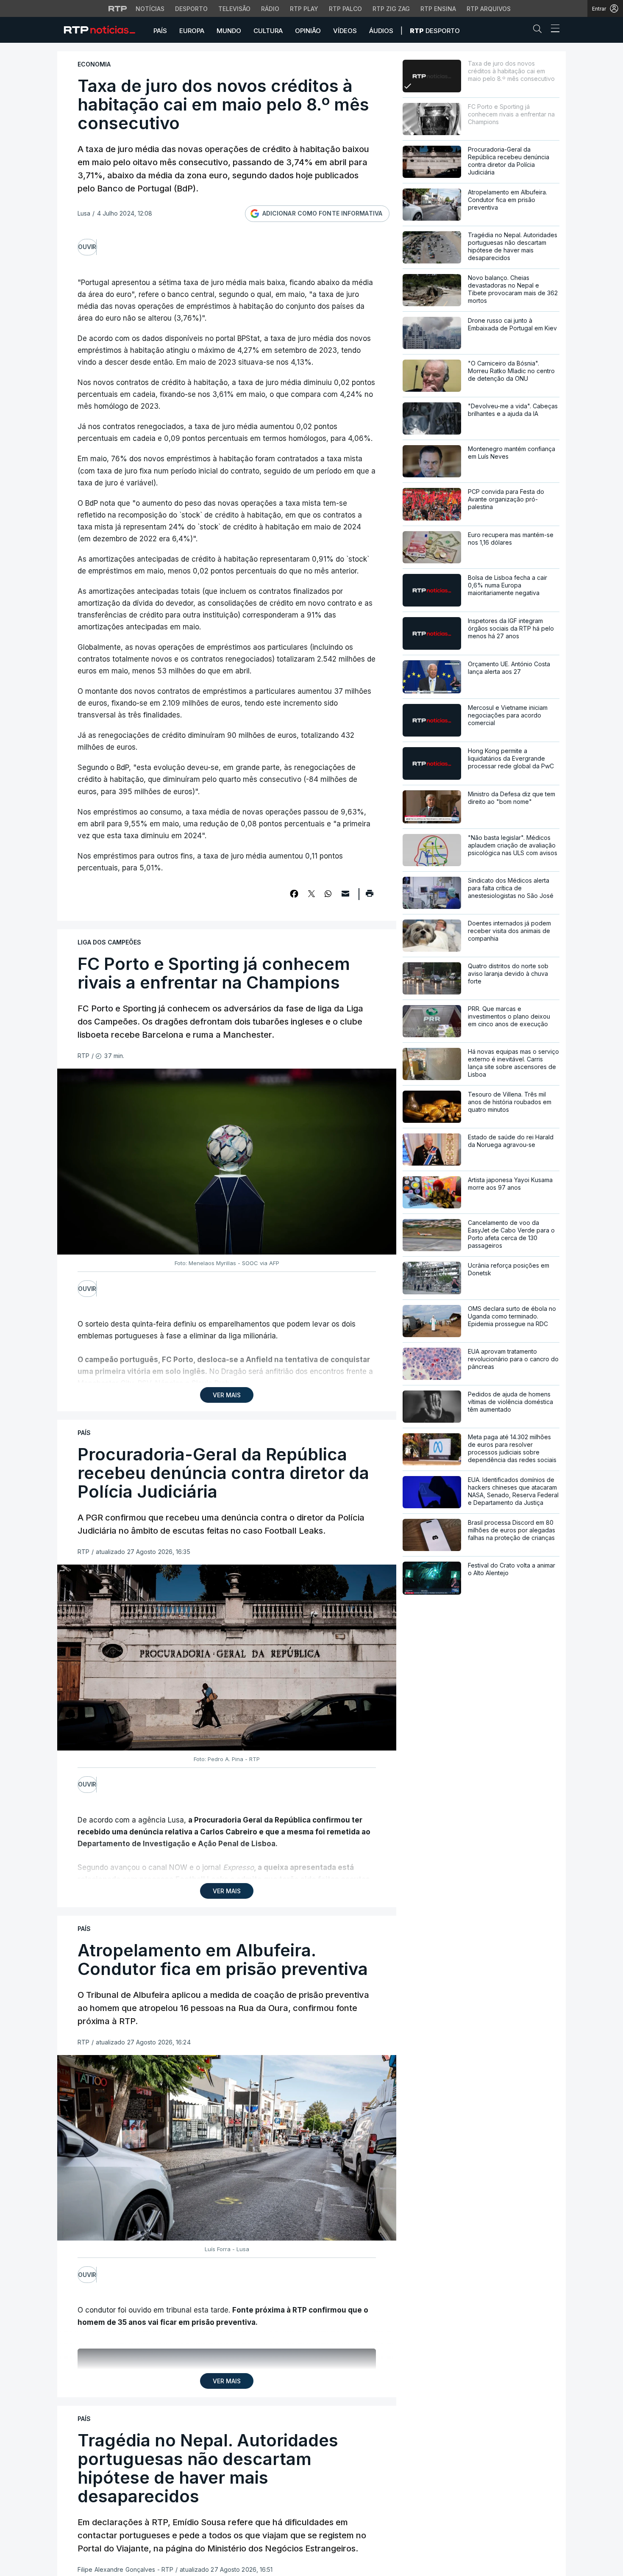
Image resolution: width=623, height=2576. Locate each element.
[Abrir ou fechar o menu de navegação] (553, 30)
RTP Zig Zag (391, 9)
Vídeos (345, 31)
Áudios (381, 31)
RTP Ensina (438, 9)
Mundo (229, 31)
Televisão (234, 9)
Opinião (308, 31)
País (160, 31)
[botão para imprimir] (369, 896)
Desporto (191, 9)
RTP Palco (345, 9)
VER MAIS (227, 1395)
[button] (540, 30)
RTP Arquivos (489, 9)
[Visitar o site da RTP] (118, 8)
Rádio (270, 9)
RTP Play (304, 9)
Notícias (150, 9)
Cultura (268, 31)
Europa (192, 31)
